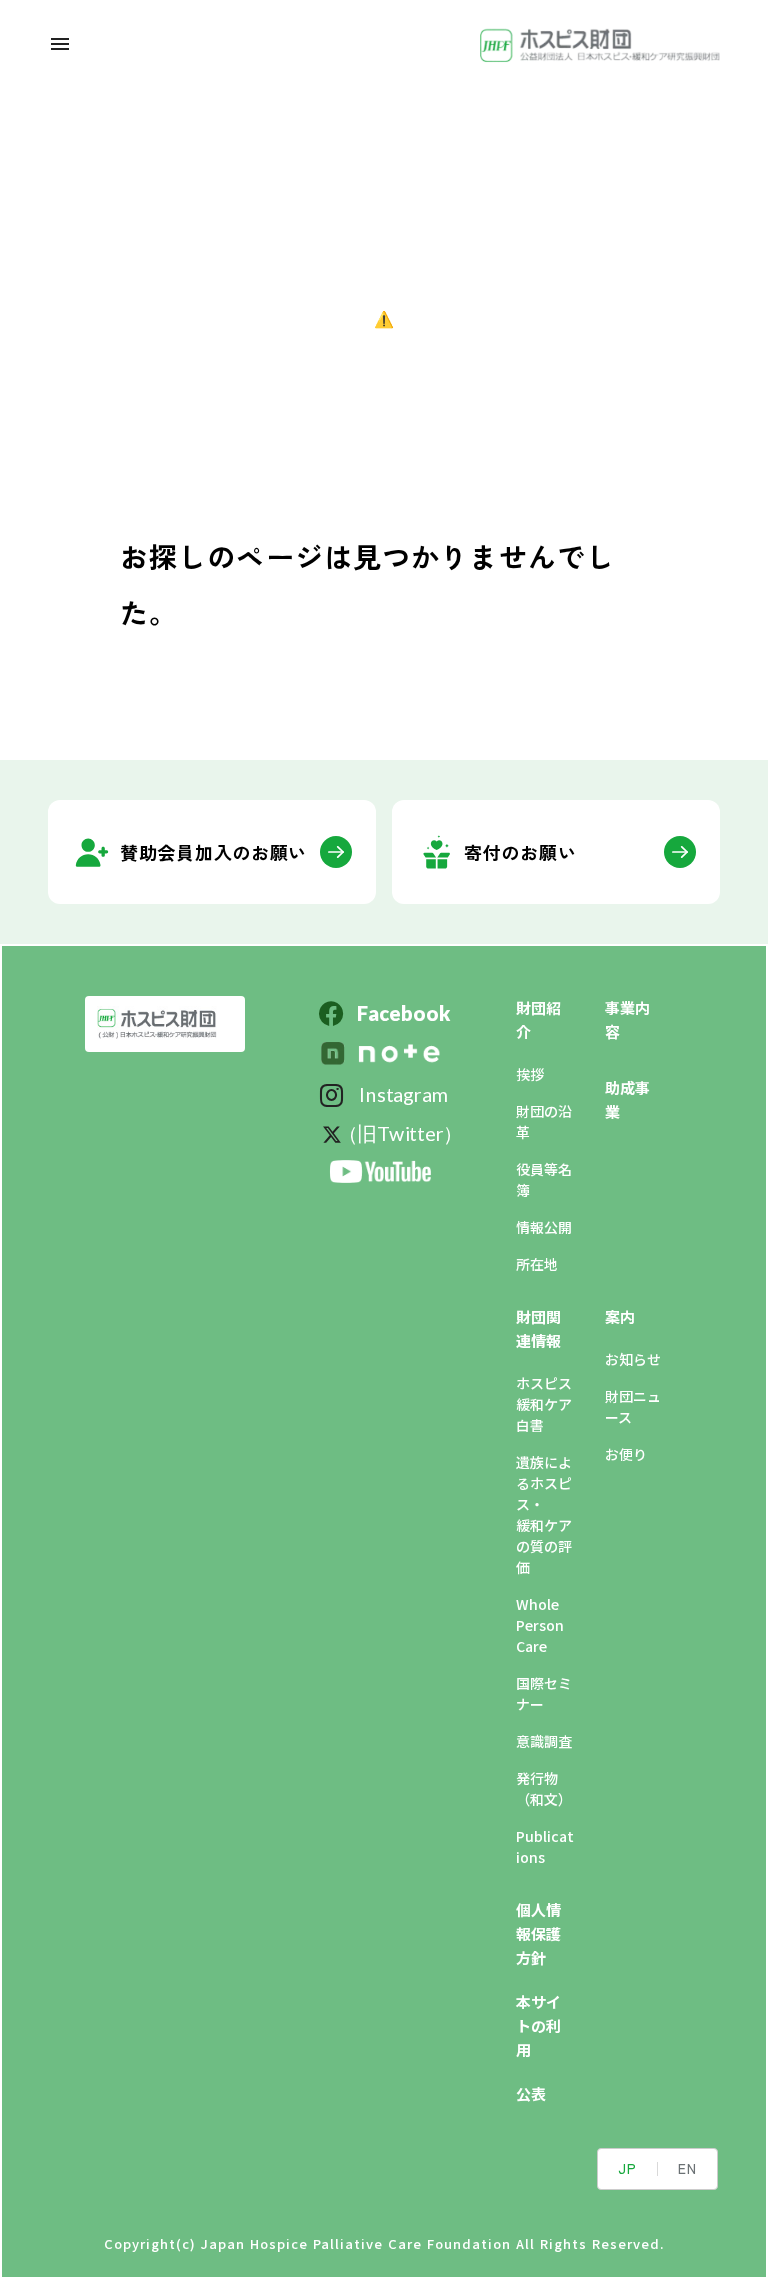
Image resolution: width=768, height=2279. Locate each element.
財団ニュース (633, 1406)
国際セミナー (544, 1693)
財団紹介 (538, 1019)
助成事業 (627, 1099)
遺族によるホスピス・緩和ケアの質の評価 (544, 1514)
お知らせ (633, 1359)
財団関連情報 (538, 1328)
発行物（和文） (544, 1788)
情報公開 (544, 1227)
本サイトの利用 (538, 2025)
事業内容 (627, 1019)
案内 (620, 1316)
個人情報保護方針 (538, 1933)
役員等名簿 (544, 1179)
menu (60, 44)
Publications (545, 1846)
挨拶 (530, 1074)
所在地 (537, 1264)
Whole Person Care (540, 1625)
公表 (531, 2093)
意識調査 (544, 1741)
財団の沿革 (544, 1121)
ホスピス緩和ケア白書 (544, 1404)
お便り (626, 1454)
